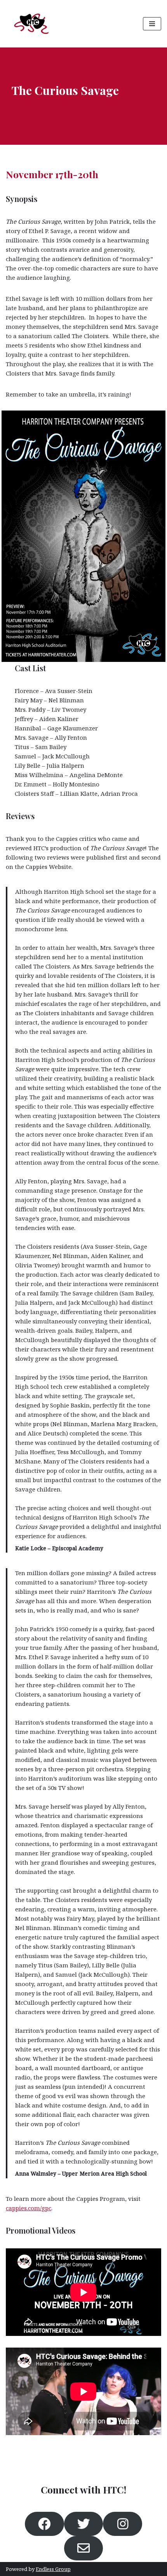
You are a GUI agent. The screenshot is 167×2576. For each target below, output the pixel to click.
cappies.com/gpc (29, 2208)
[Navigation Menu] (152, 24)
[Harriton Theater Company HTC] (31, 24)
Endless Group (53, 2569)
